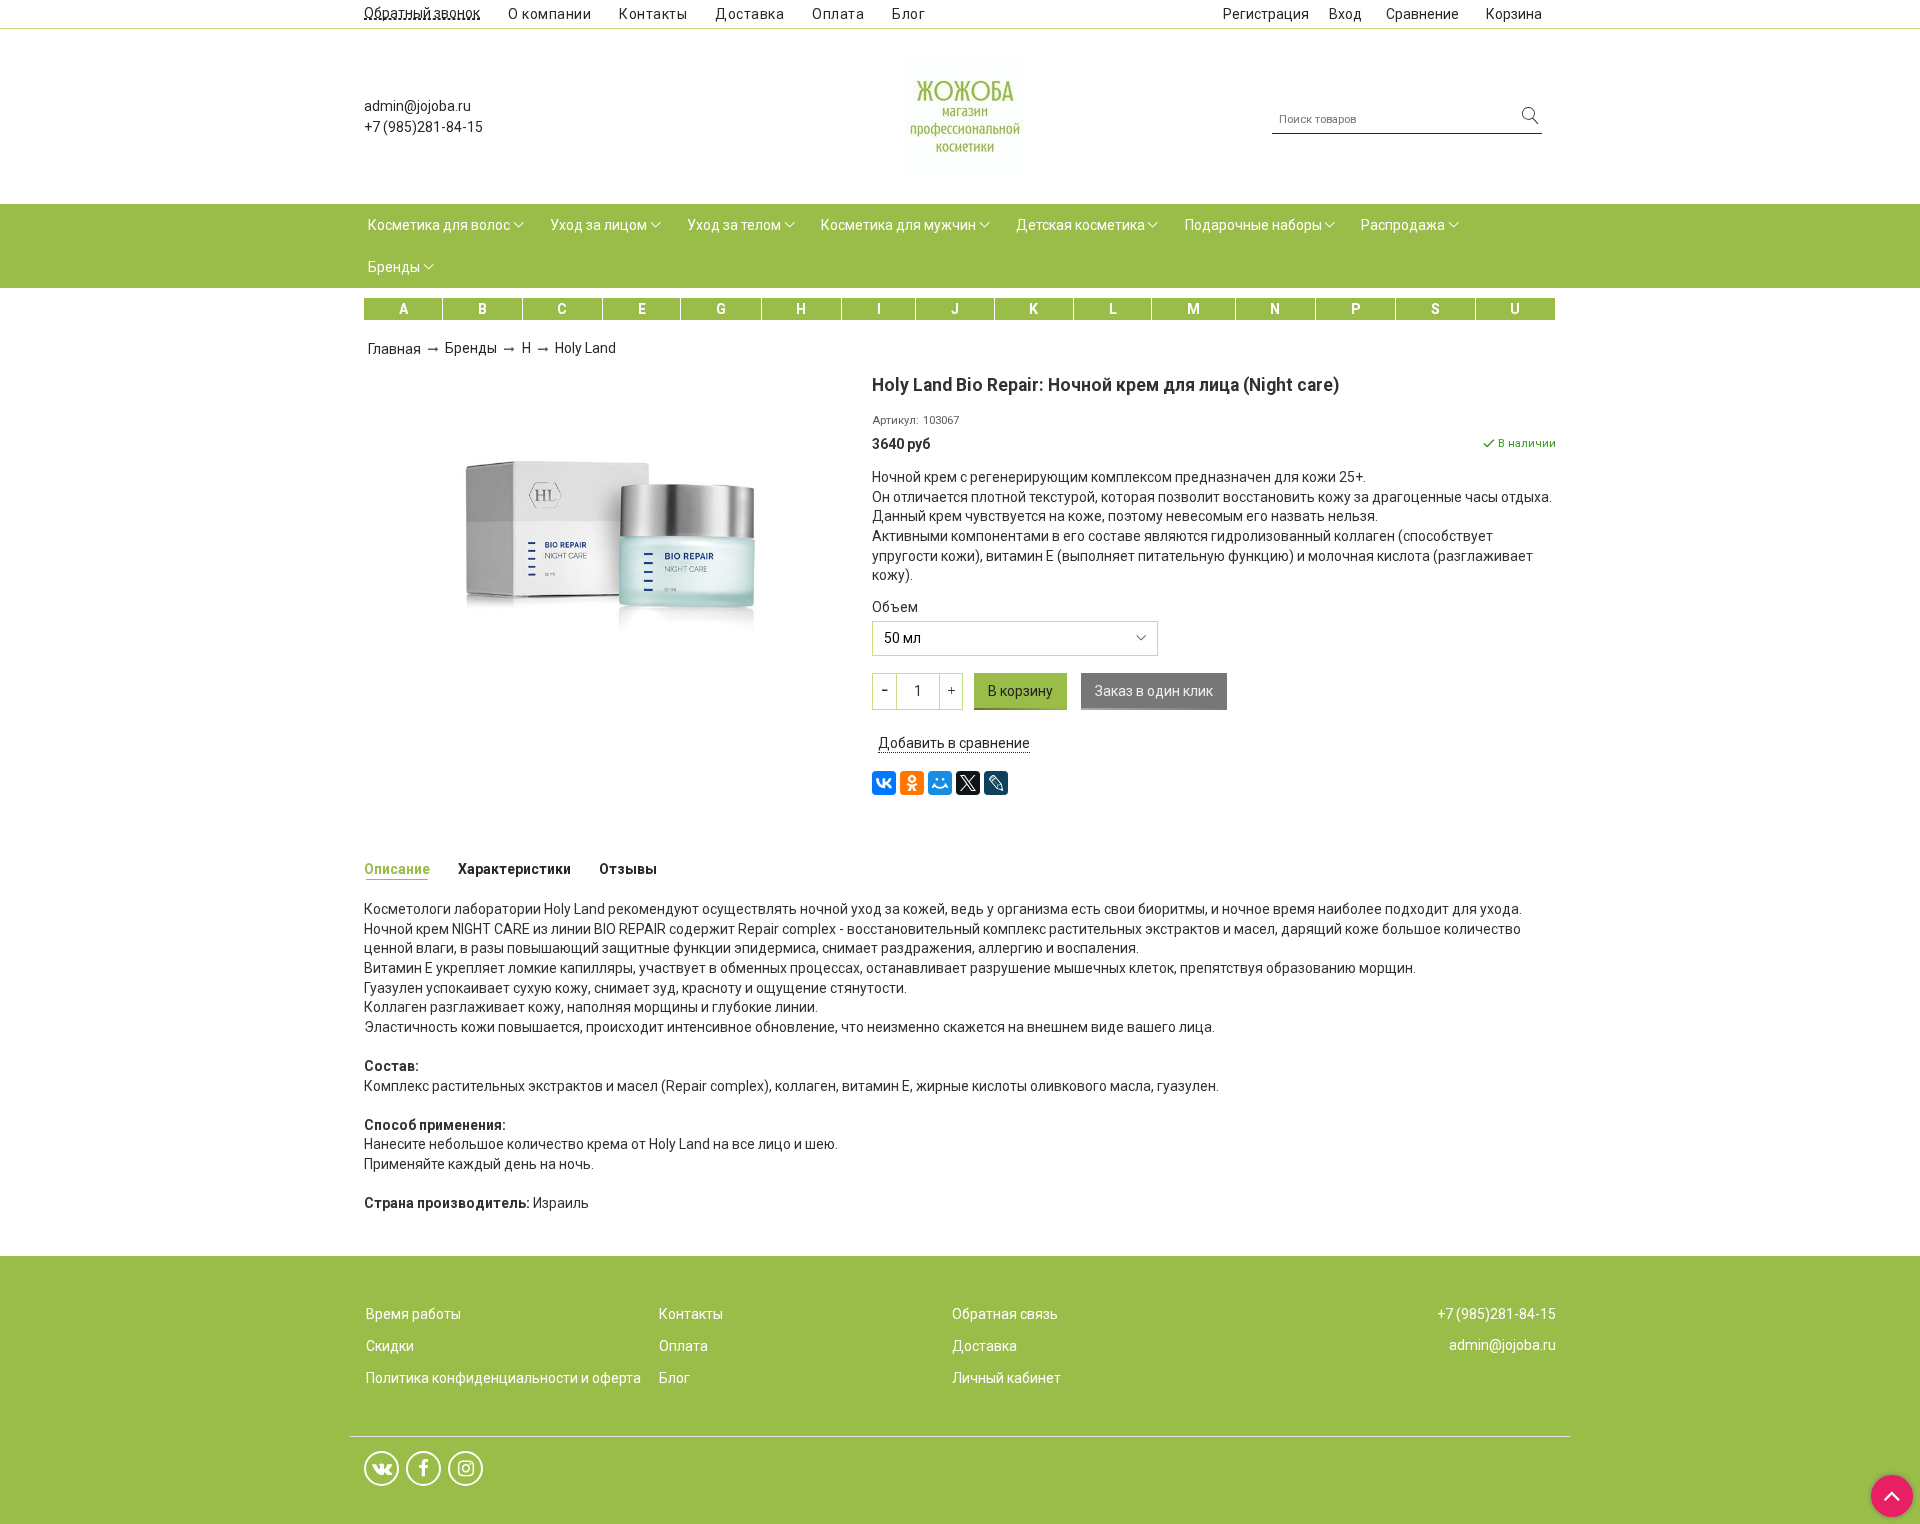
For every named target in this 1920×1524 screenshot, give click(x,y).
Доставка (749, 14)
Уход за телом (734, 225)
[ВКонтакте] (884, 783)
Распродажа (1403, 225)
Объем (895, 607)
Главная (394, 349)
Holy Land (585, 348)
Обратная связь (1005, 1314)
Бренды (394, 267)
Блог (908, 14)
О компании (549, 14)
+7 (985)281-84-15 (423, 127)
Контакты (653, 14)
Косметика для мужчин (898, 225)
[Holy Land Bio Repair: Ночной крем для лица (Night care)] (611, 525)
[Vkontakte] (381, 1468)
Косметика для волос (439, 225)
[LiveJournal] (996, 783)
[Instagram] (465, 1468)
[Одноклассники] (912, 783)
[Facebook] (423, 1468)
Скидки (390, 1346)
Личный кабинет (1006, 1378)
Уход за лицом (598, 225)
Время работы (413, 1314)
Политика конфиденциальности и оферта (503, 1378)
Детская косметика (1080, 225)
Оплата (838, 14)
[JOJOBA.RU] (965, 113)
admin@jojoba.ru (417, 106)
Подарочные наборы (1253, 225)
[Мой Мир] (940, 783)
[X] (968, 783)
